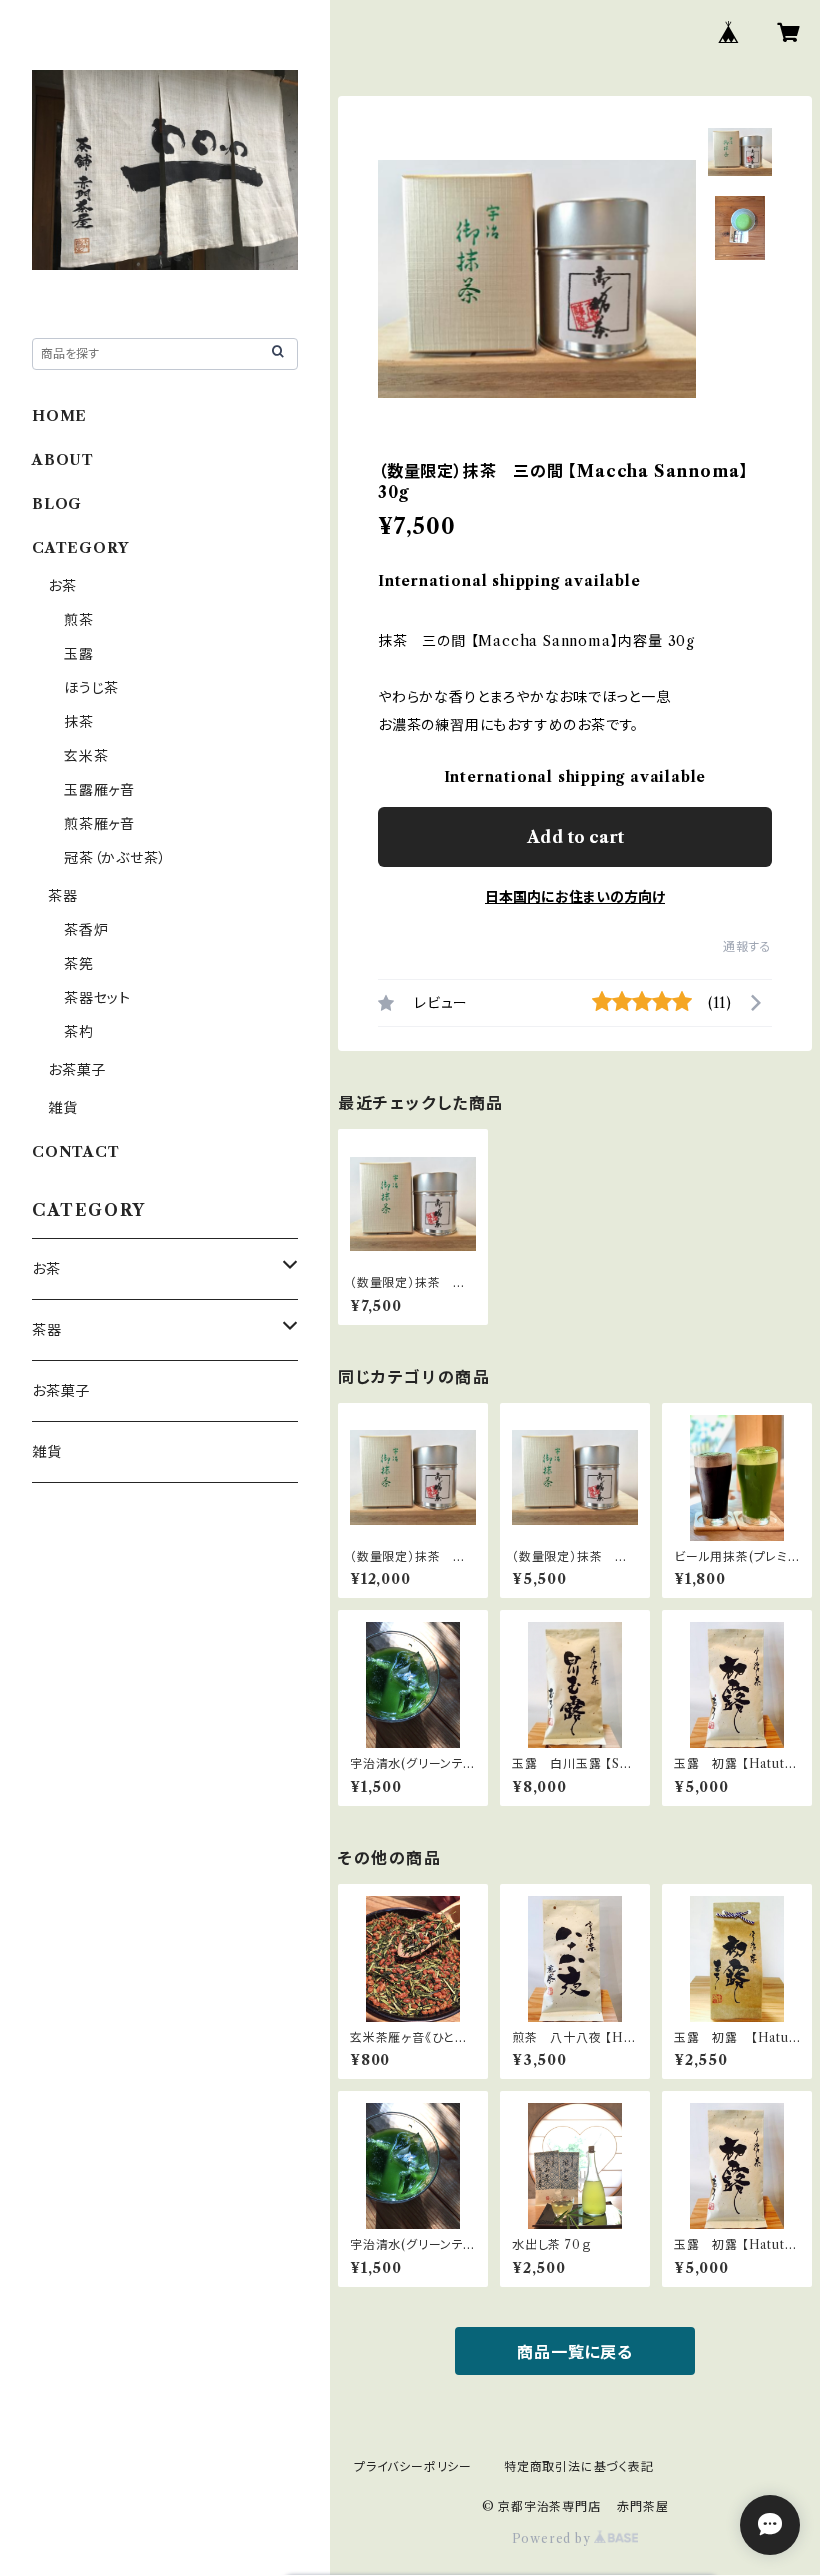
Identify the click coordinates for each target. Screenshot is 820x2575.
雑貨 (63, 1108)
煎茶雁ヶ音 (99, 824)
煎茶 (79, 620)
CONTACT (76, 1152)
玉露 (79, 654)
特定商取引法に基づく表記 (579, 2466)
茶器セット (97, 998)
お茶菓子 (77, 1070)
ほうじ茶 (91, 688)
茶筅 (79, 964)
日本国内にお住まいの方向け (575, 897)
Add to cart (575, 837)
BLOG (57, 504)
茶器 (63, 896)
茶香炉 (86, 930)
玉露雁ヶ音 (99, 790)
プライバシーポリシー (413, 2466)
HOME (59, 416)
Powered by (553, 2538)
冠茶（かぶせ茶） (115, 858)
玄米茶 (86, 756)
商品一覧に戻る (575, 2352)
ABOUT (63, 460)
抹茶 (79, 722)
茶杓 (79, 1032)
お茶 (62, 586)
